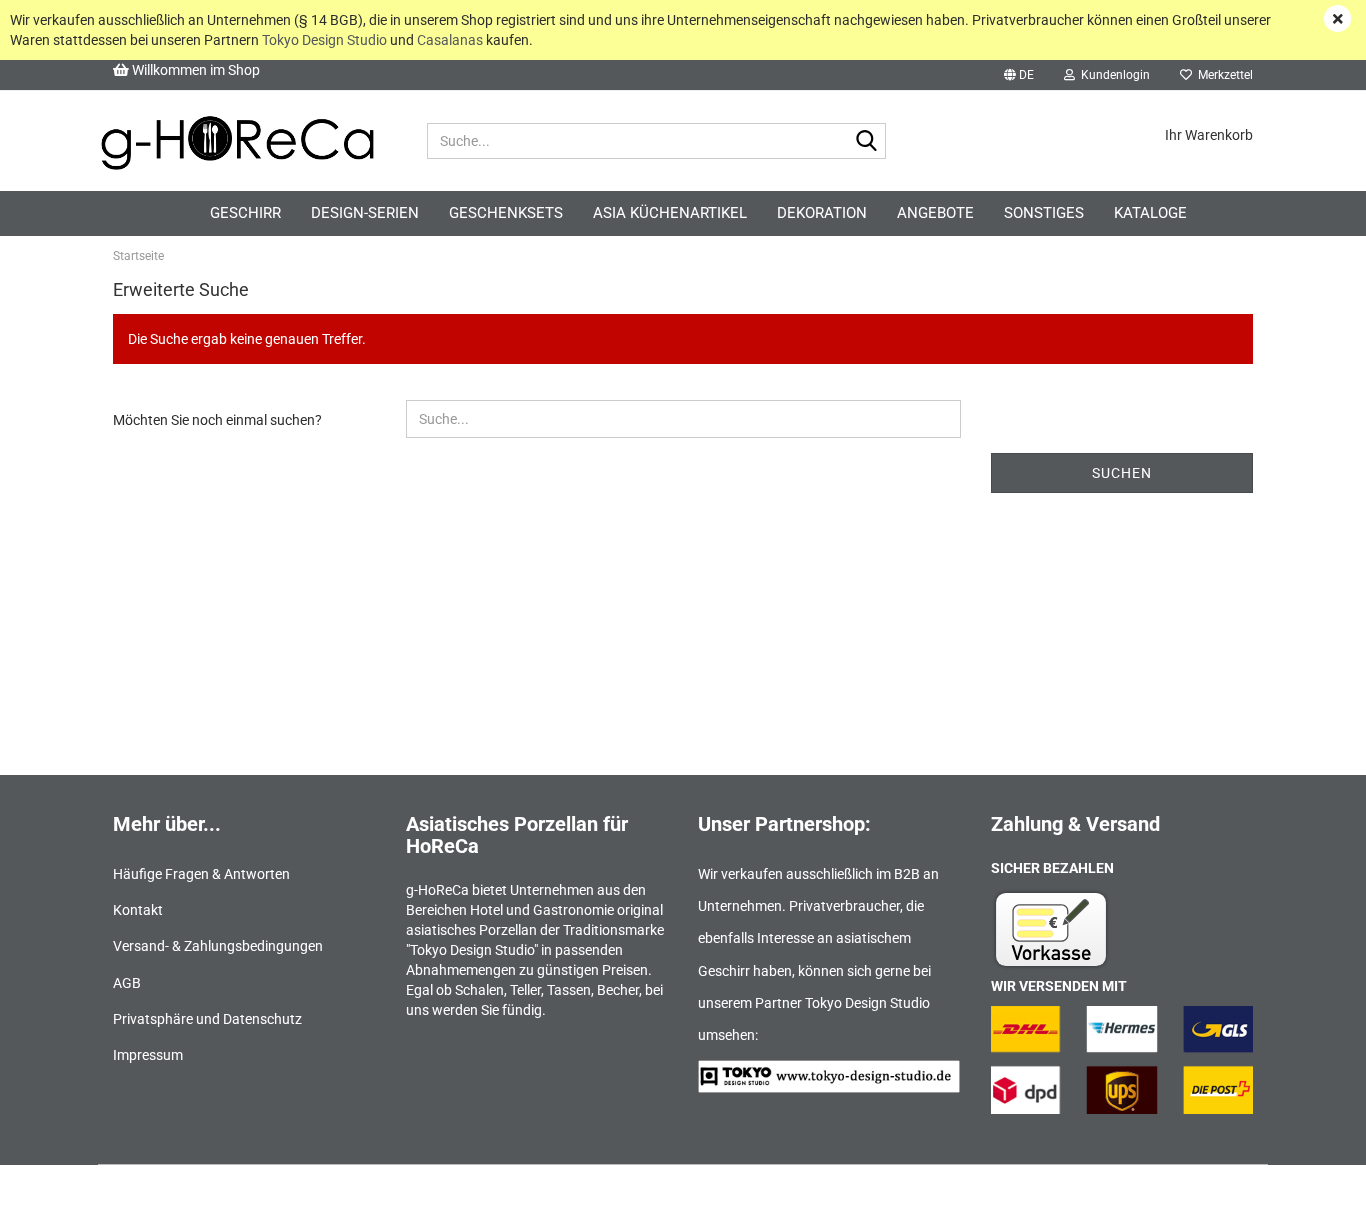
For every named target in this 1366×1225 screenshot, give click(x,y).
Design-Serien (365, 213)
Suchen (1122, 473)
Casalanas (450, 40)
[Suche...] (867, 142)
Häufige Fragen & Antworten (201, 874)
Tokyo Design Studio (324, 40)
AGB (127, 983)
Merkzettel (1222, 75)
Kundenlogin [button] (1112, 75)
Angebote (935, 213)
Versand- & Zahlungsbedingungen (218, 946)
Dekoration (822, 213)
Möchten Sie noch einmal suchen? (217, 420)
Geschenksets (506, 213)
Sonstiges (1044, 213)
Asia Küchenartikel (670, 213)
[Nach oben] (1311, 1195)
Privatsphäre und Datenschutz (207, 1019)
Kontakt (138, 910)
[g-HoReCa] (237, 141)
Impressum (148, 1055)
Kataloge (1150, 213)
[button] (1019, 75)
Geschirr (245, 213)
